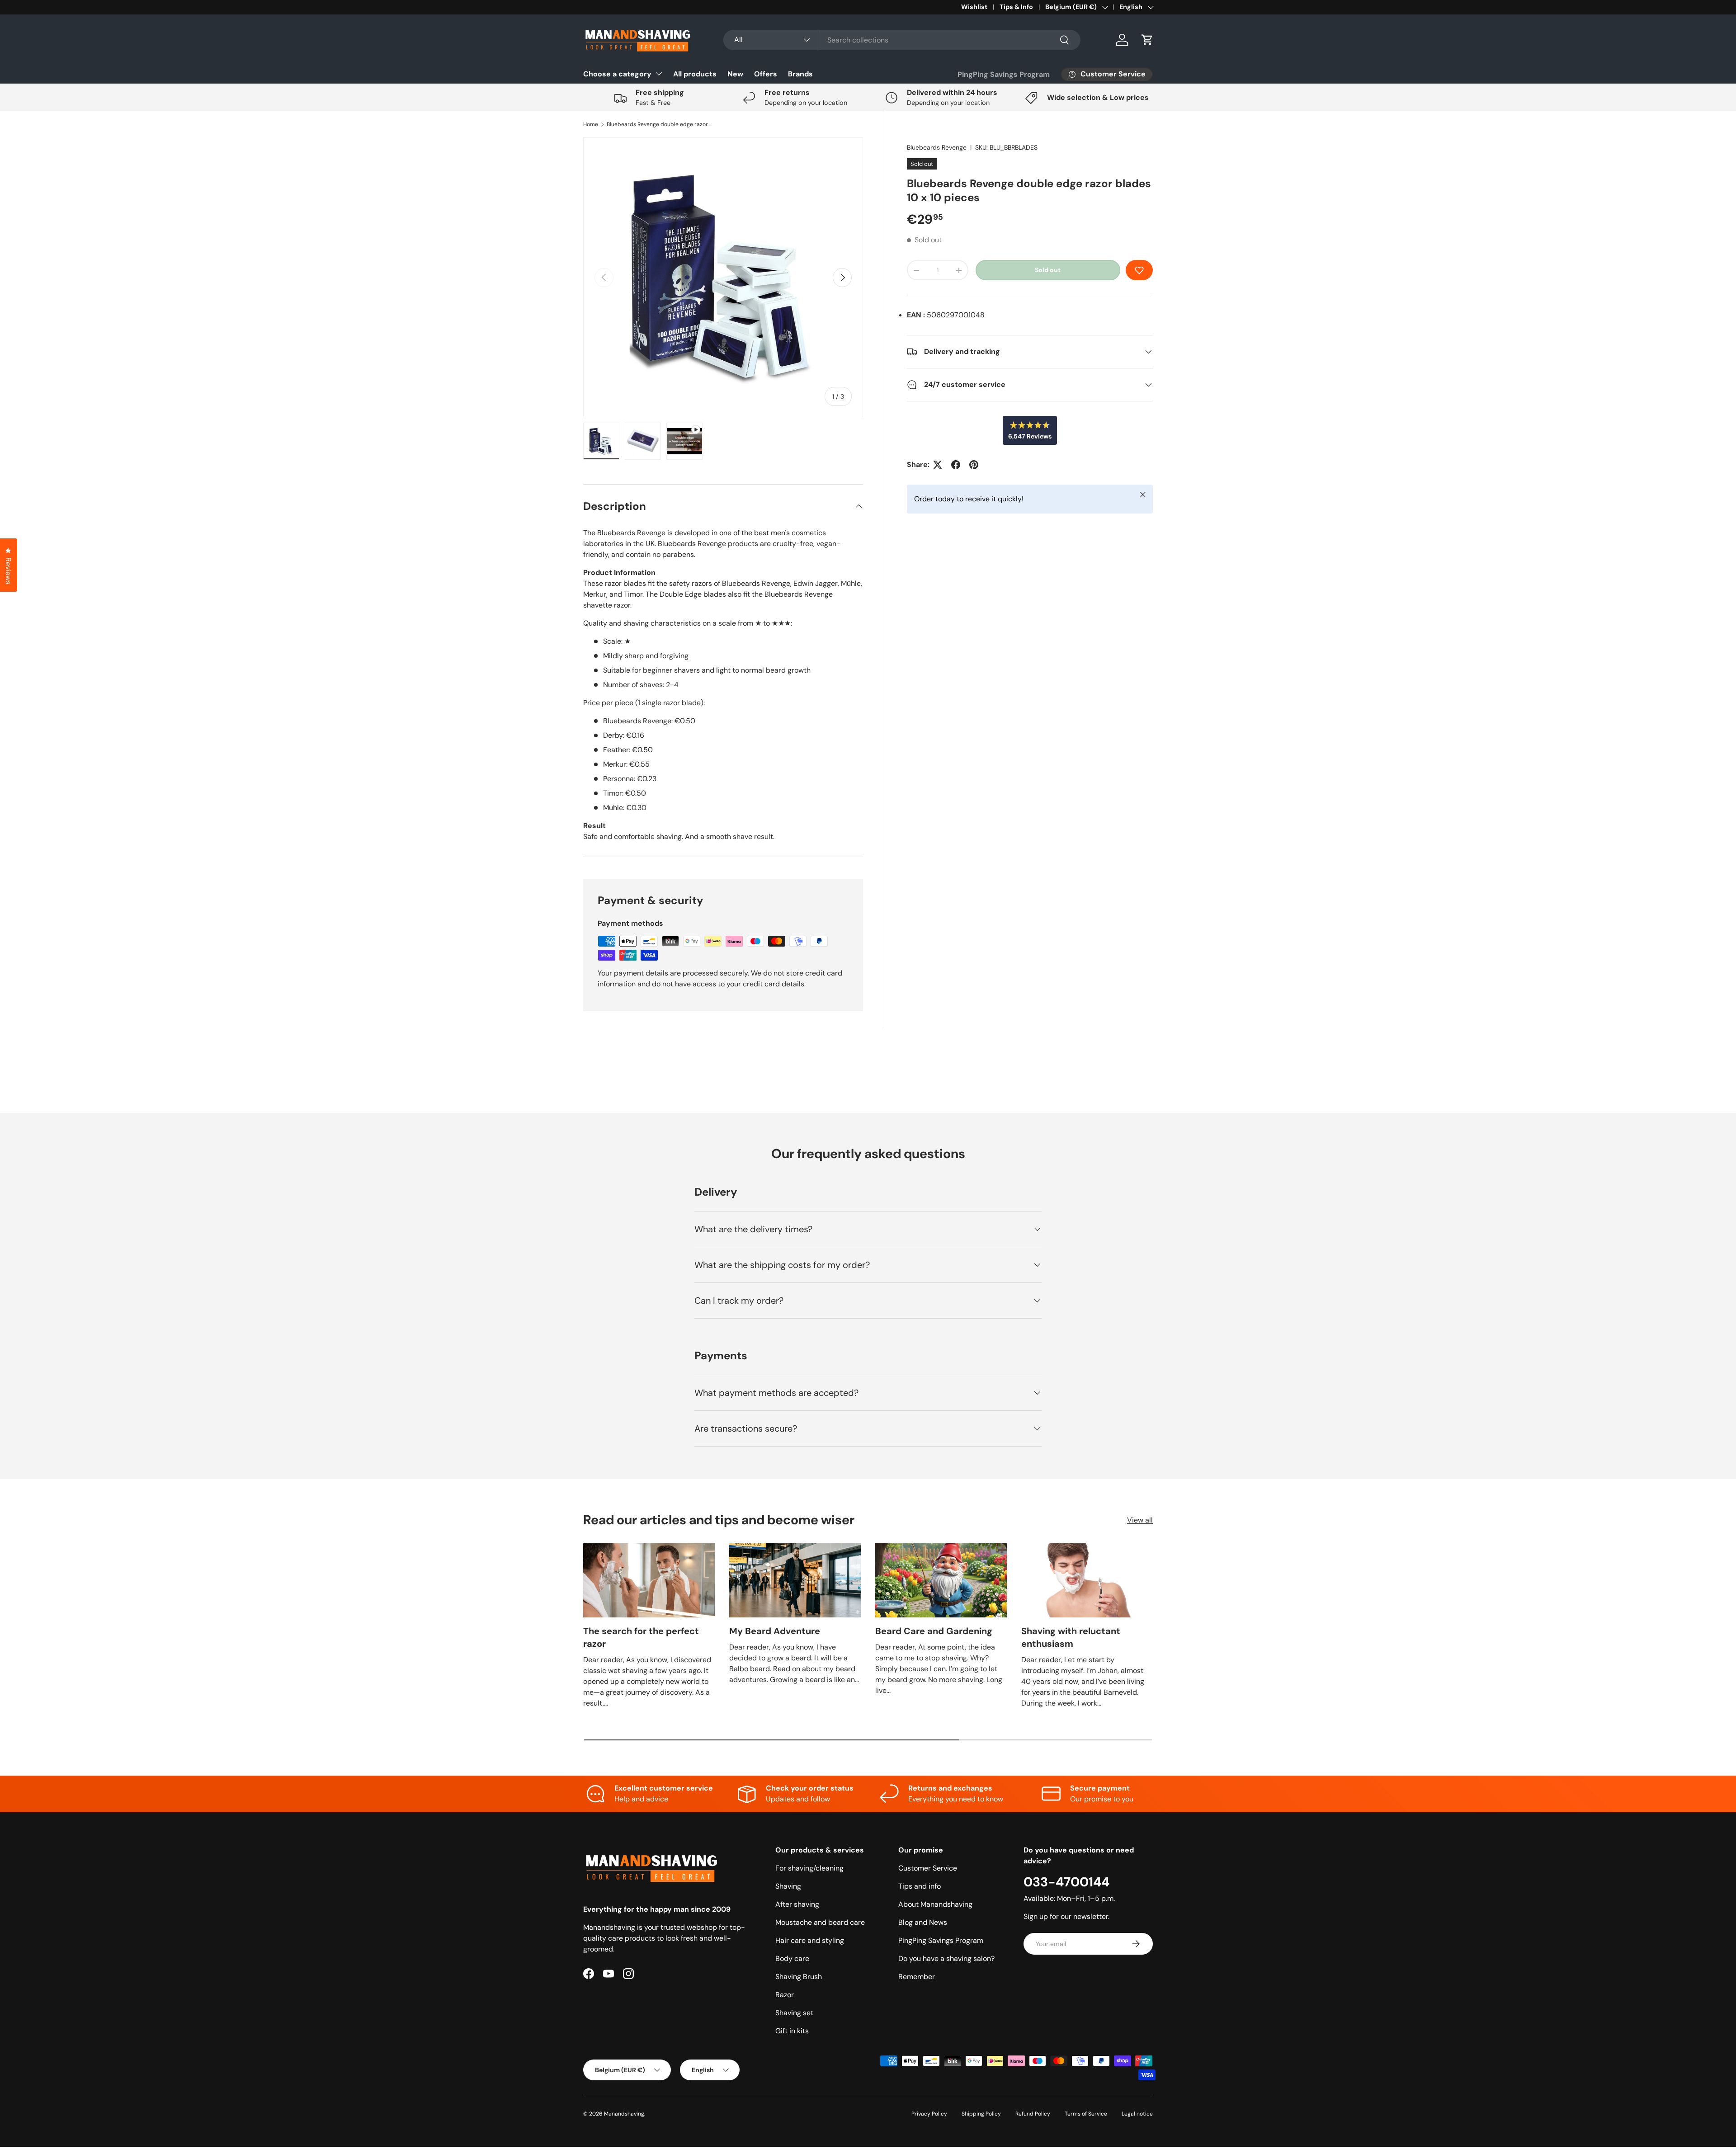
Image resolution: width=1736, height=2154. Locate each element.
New (735, 74)
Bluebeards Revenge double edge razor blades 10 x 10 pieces (661, 124)
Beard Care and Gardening (934, 1631)
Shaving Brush (799, 1977)
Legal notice (1137, 2114)
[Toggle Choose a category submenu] (659, 74)
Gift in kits (792, 2031)
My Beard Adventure (775, 1631)
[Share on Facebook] (956, 465)
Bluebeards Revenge (937, 147)
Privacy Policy (929, 2114)
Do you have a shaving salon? (946, 1958)
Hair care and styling (810, 1940)
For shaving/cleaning (809, 1868)
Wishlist (974, 7)
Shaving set (794, 2013)
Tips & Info (1016, 7)
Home (591, 124)
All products (695, 74)
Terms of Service (1086, 2114)
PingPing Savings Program (1004, 74)
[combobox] (902, 40)
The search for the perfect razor (641, 1637)
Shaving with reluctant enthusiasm (1071, 1637)
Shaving (788, 1886)
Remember (917, 1977)
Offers (766, 74)
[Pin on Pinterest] (974, 465)
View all (1140, 1520)
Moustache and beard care (820, 1922)
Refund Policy (1033, 2114)
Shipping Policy (981, 2114)
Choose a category (617, 74)
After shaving (797, 1904)
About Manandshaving (935, 1904)
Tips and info (920, 1886)
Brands (800, 74)
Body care (792, 1958)
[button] (1147, 40)
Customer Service (928, 1868)
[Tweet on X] (938, 465)
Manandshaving (624, 2114)
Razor (785, 1995)
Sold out (1048, 270)
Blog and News (923, 1922)
